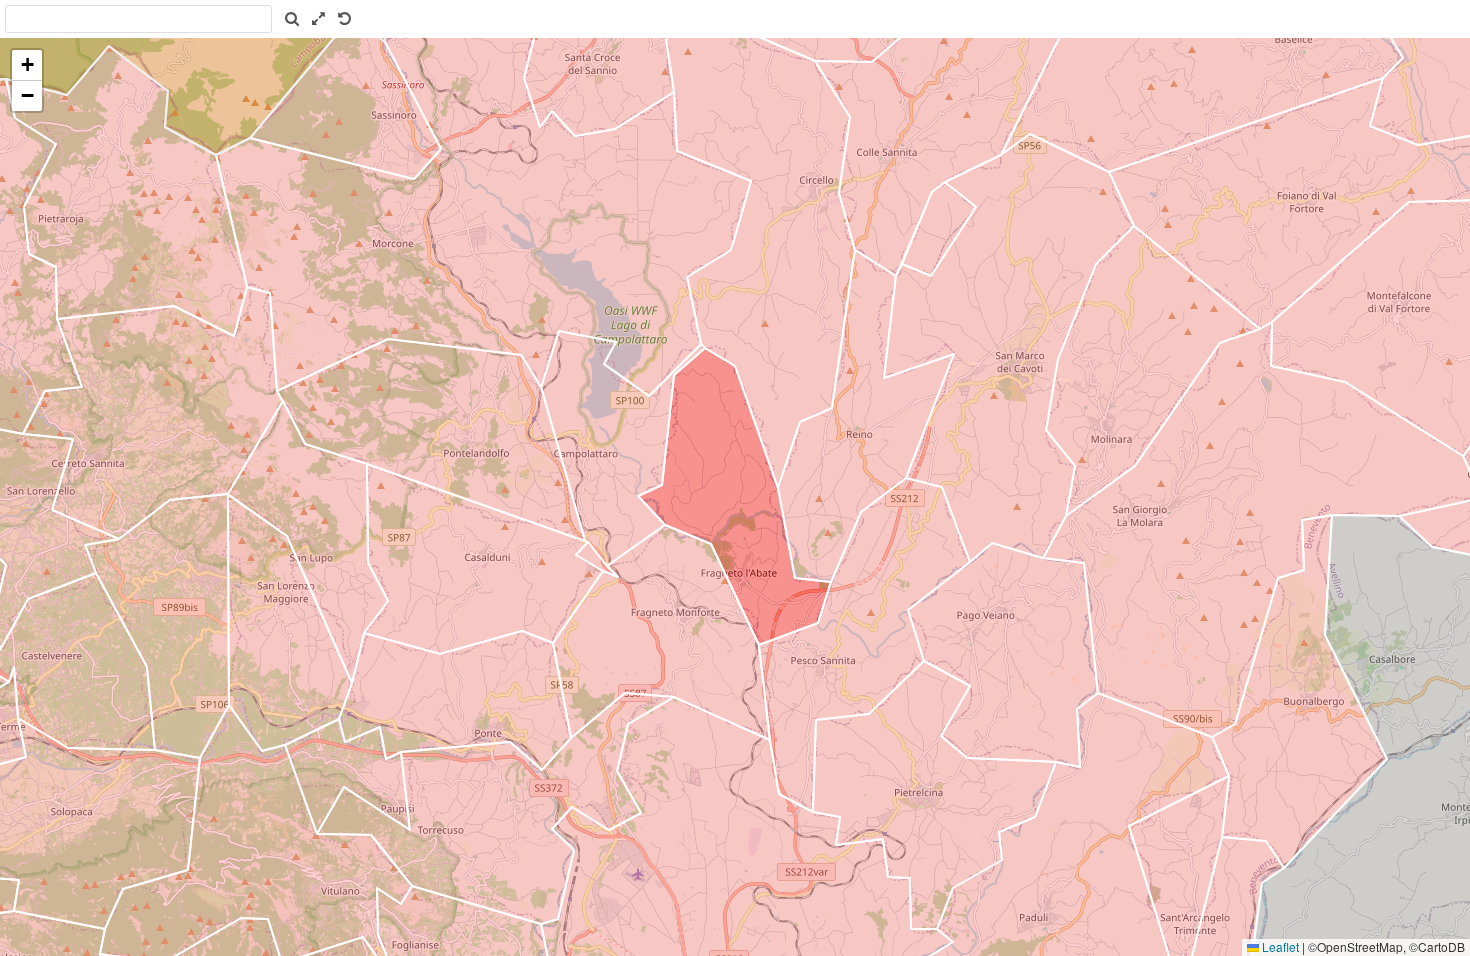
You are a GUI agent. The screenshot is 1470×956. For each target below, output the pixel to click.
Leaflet (1279, 946)
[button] (27, 65)
